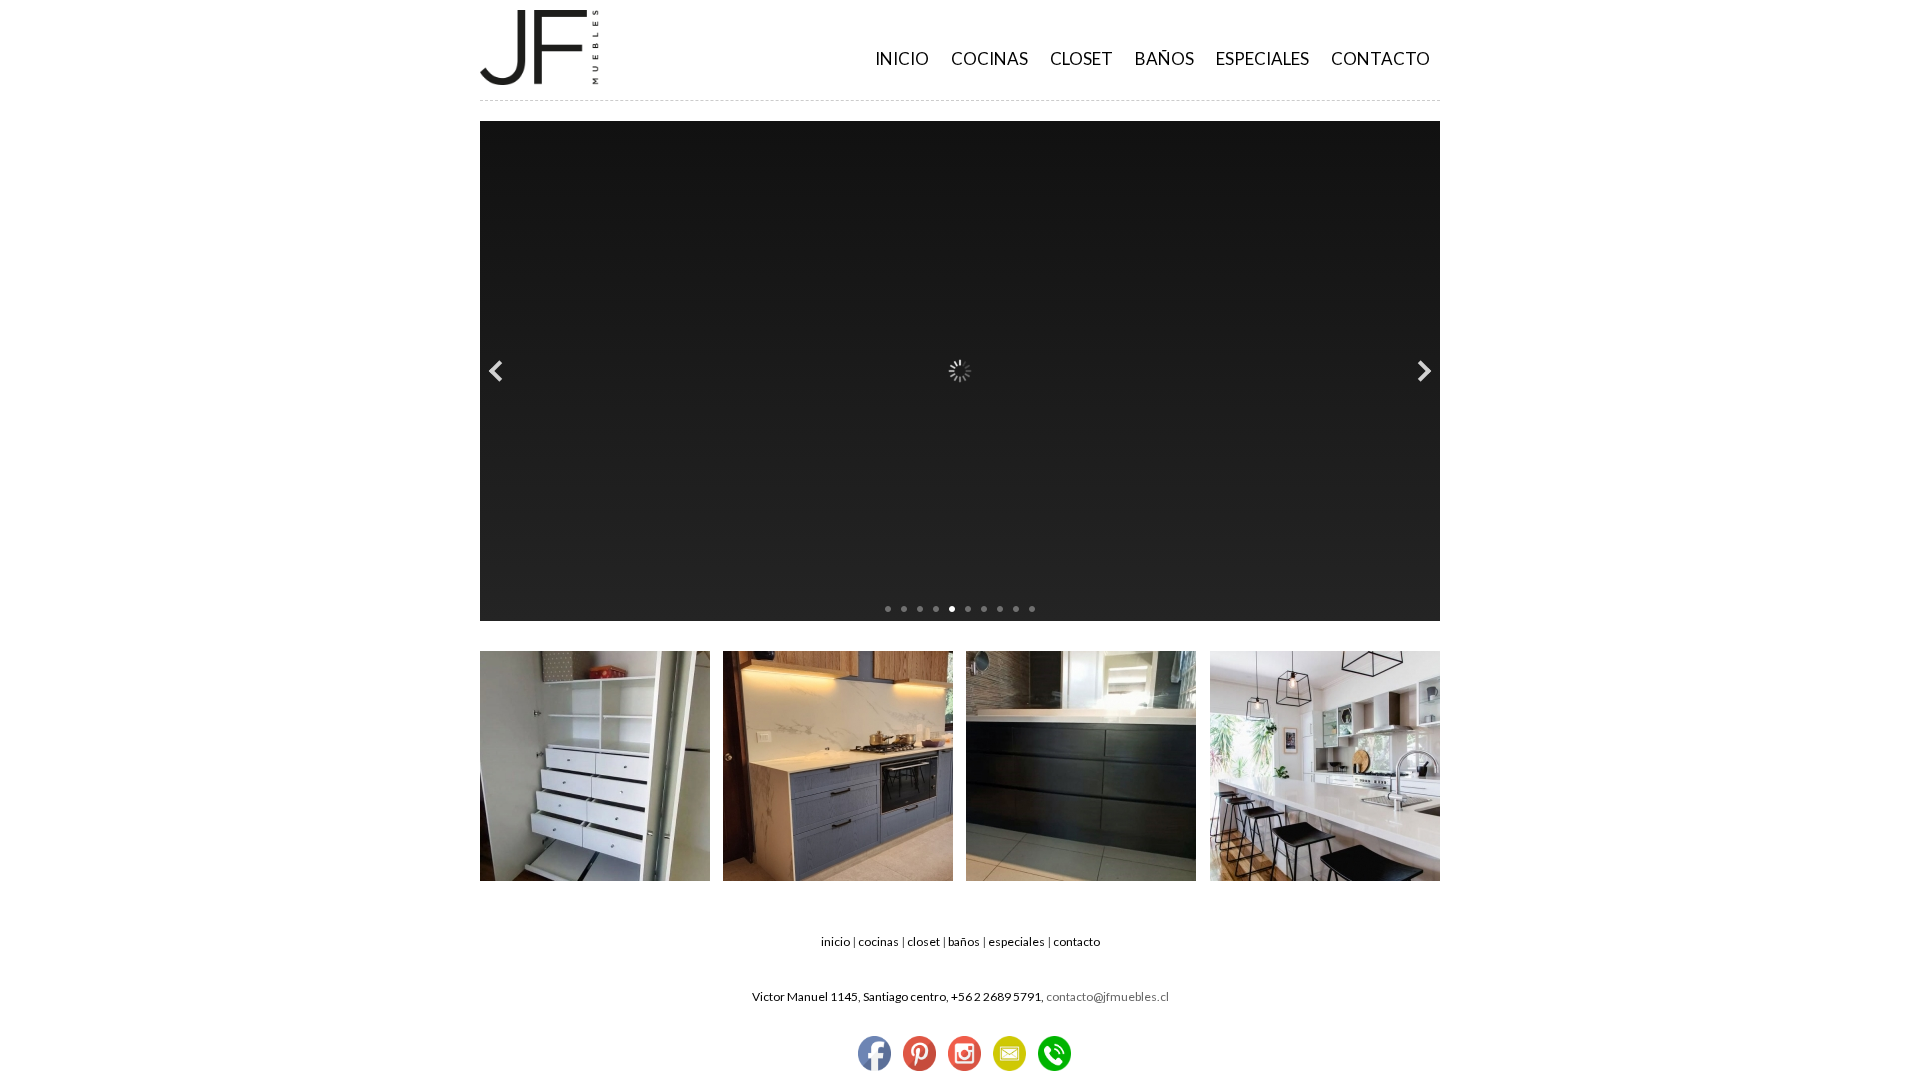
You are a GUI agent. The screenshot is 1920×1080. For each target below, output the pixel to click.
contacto (1380, 58)
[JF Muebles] (539, 80)
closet (1081, 58)
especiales (1262, 58)
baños (1164, 58)
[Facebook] (874, 1055)
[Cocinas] (838, 876)
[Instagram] (964, 1055)
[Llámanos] (1054, 1055)
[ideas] (1325, 876)
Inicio (902, 58)
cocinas (989, 58)
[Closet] (595, 876)
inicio (835, 941)
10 (1032, 609)
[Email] (1009, 1055)
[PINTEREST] (919, 1055)
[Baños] (1081, 876)
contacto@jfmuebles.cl (1107, 996)
